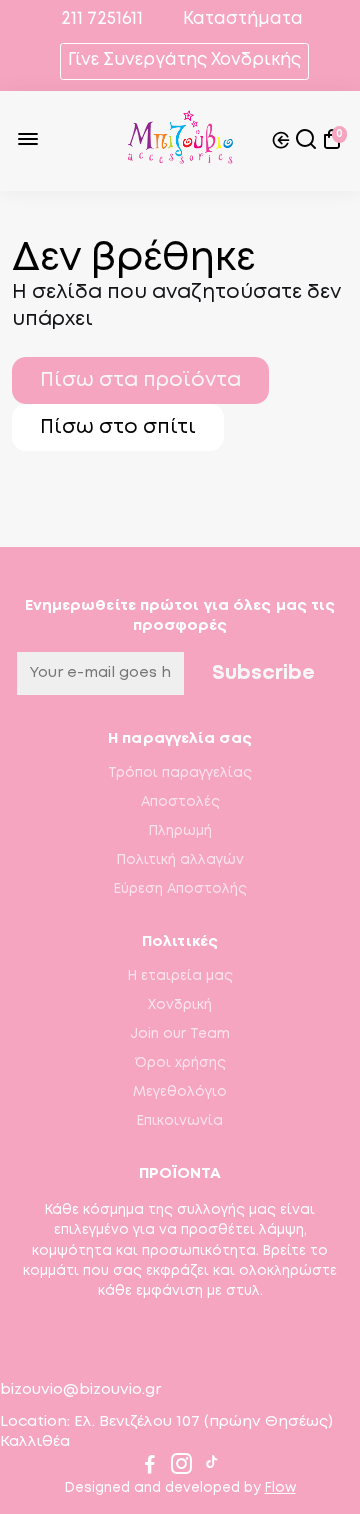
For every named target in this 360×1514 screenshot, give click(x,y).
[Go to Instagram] (181, 1468)
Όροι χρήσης (180, 1063)
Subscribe (263, 673)
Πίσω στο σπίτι (118, 427)
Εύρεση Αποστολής (180, 889)
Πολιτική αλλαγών (180, 860)
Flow (280, 1488)
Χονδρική (180, 1005)
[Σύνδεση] (281, 141)
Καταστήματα (243, 19)
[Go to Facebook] (150, 1468)
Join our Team (180, 1034)
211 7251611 (100, 19)
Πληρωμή (180, 831)
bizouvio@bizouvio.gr (80, 1390)
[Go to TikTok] (212, 1468)
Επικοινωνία (180, 1121)
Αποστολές (180, 802)
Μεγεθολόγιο (180, 1092)
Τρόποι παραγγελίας (180, 773)
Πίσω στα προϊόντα (140, 380)
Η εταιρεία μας (180, 976)
